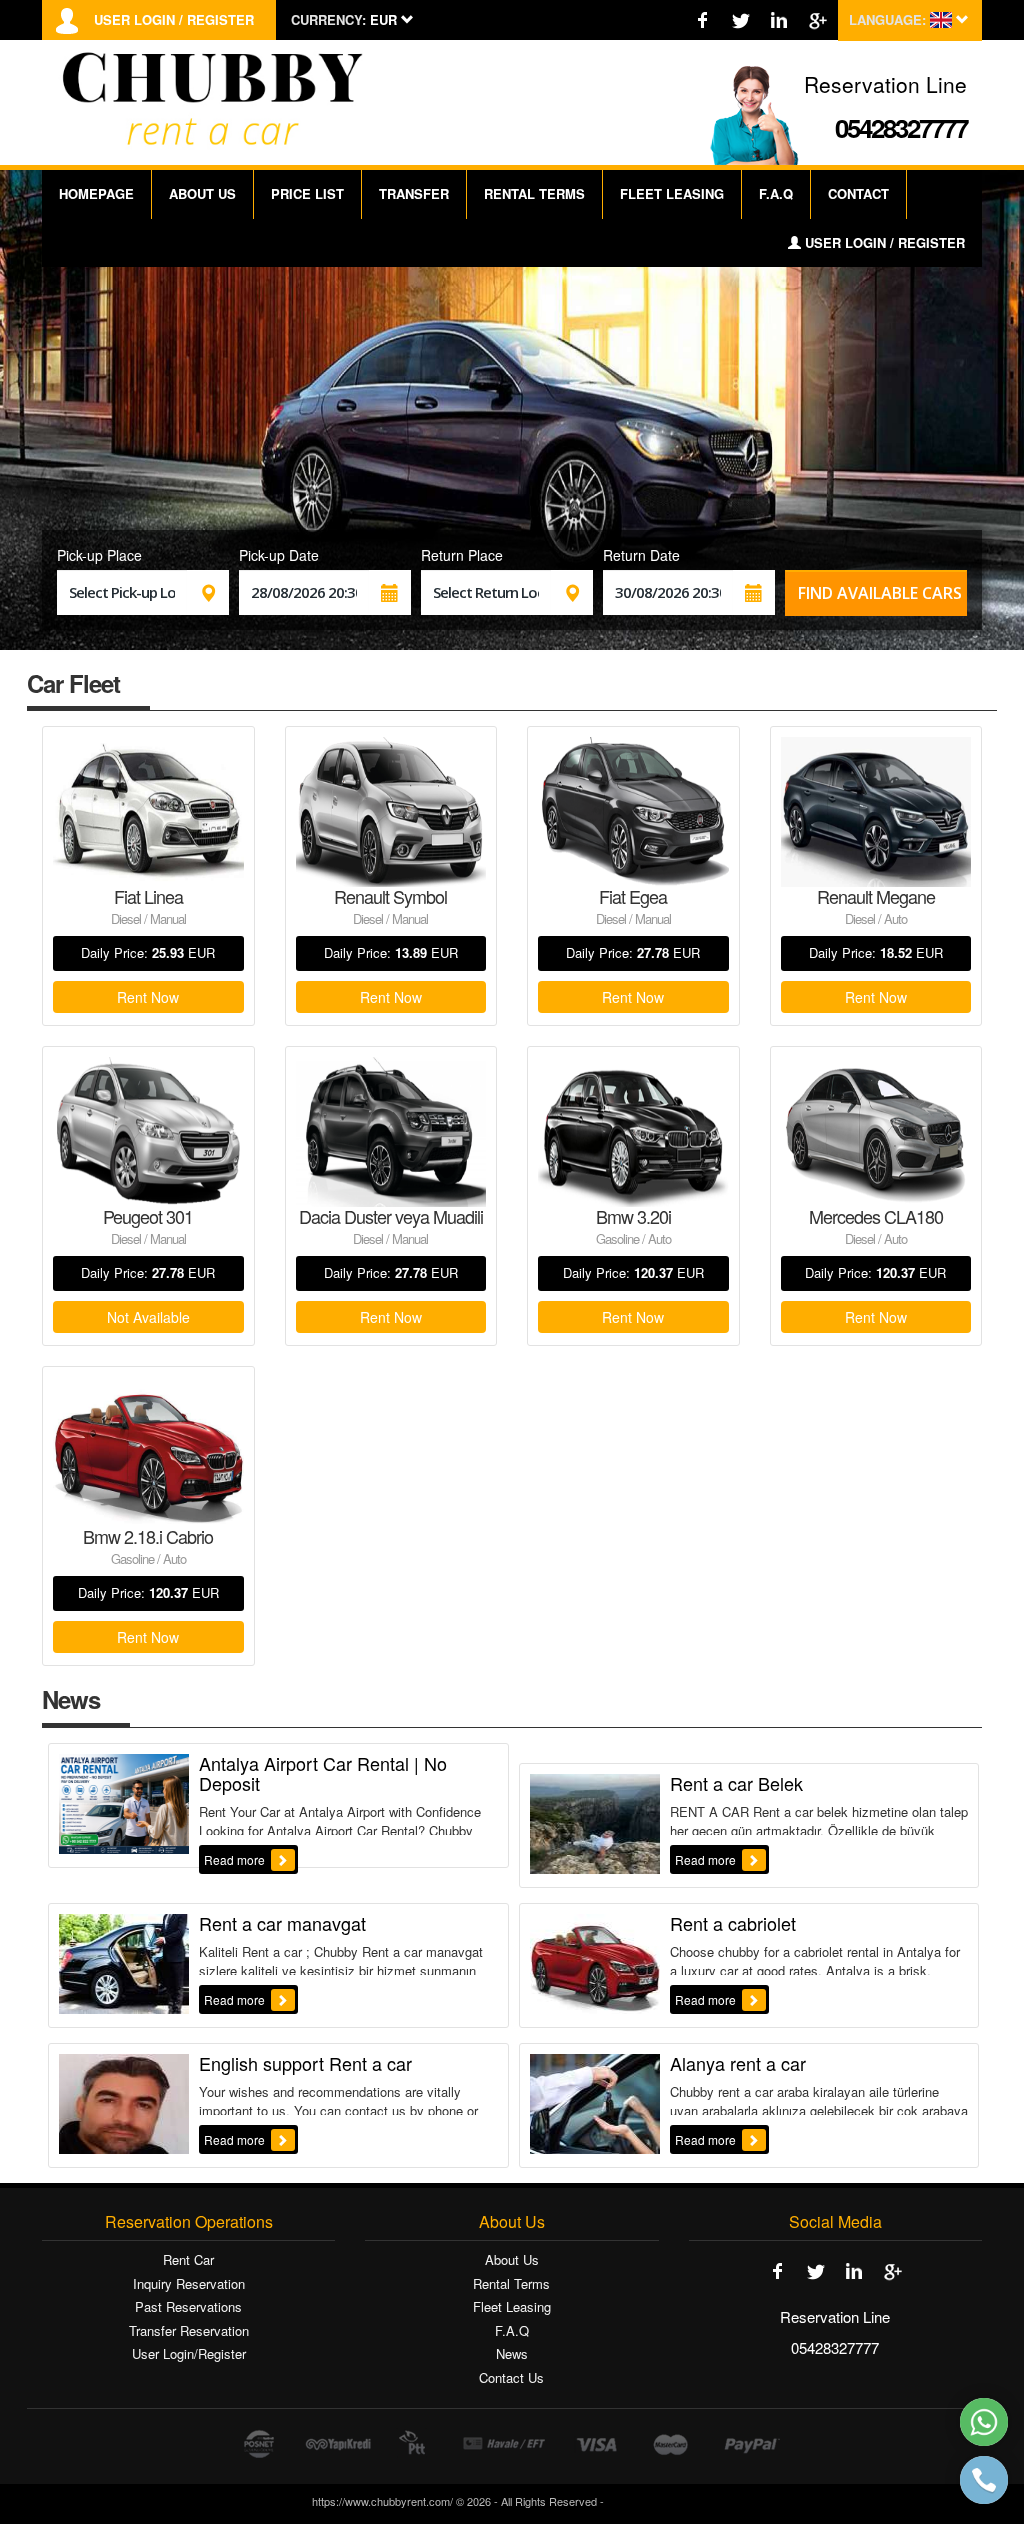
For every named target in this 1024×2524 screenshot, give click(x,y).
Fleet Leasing (512, 2307)
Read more (236, 1859)
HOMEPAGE (96, 193)
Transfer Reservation (189, 2331)
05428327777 (901, 127)
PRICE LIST (307, 193)
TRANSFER (414, 193)
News (512, 2354)
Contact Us (511, 2378)
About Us (512, 2260)
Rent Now (148, 997)
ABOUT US (202, 193)
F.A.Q (776, 193)
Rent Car (188, 2260)
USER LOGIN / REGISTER (174, 20)
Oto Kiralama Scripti (660, 2501)
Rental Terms (511, 2284)
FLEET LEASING (672, 193)
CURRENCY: (328, 20)
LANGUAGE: (887, 20)
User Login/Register (189, 2354)
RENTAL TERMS (534, 193)
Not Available (148, 1317)
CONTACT (858, 193)
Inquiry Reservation (189, 2284)
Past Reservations (188, 2307)
